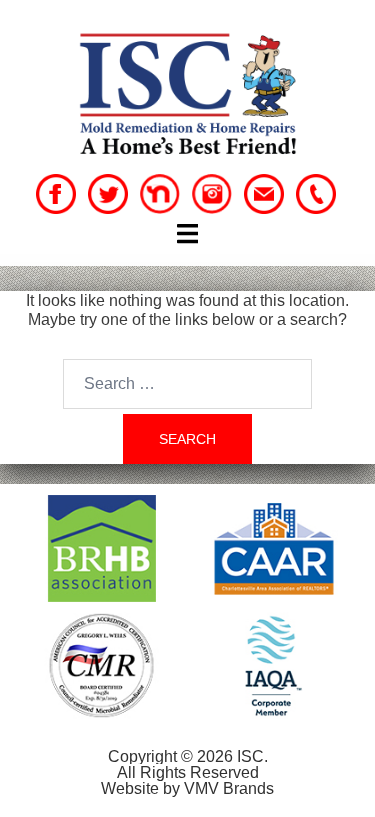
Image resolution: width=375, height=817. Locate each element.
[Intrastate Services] (187, 93)
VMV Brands (229, 788)
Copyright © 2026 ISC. (188, 756)
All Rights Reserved (188, 772)
